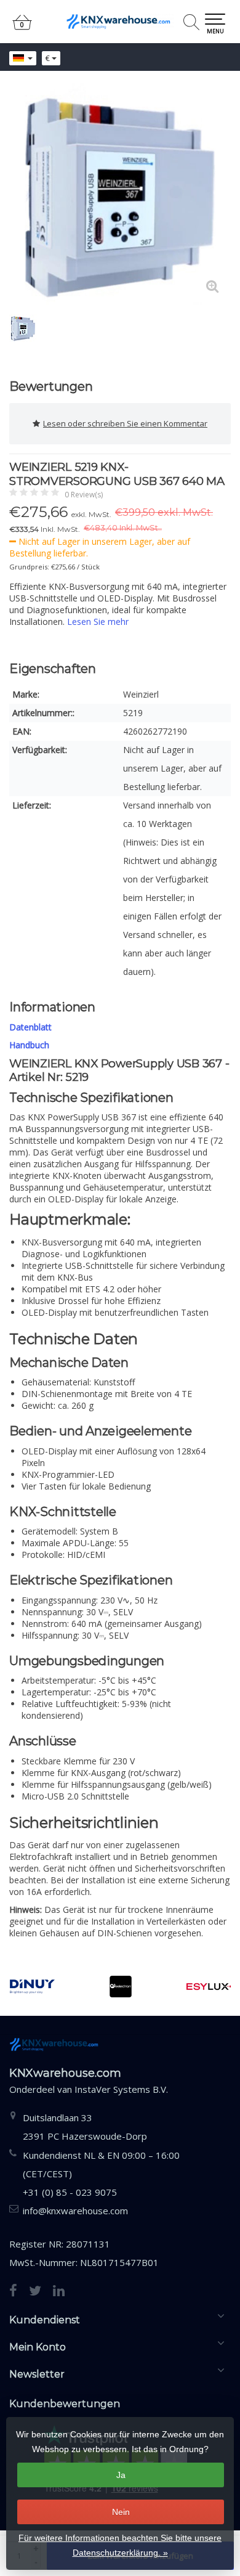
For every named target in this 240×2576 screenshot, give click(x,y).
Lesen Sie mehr (98, 622)
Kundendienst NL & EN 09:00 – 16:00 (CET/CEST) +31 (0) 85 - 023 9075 (101, 2174)
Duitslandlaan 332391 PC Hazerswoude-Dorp (85, 2127)
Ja (121, 2475)
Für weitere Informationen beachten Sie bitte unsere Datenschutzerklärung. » (120, 2545)
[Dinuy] (32, 1987)
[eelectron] (120, 1987)
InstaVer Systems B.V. (121, 2089)
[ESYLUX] (209, 1987)
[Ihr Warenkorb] (22, 27)
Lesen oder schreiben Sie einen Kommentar (125, 423)
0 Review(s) (84, 495)
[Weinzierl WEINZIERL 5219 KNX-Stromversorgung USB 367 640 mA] (120, 194)
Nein (121, 2512)
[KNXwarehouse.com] (120, 22)
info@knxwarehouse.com (75, 2211)
